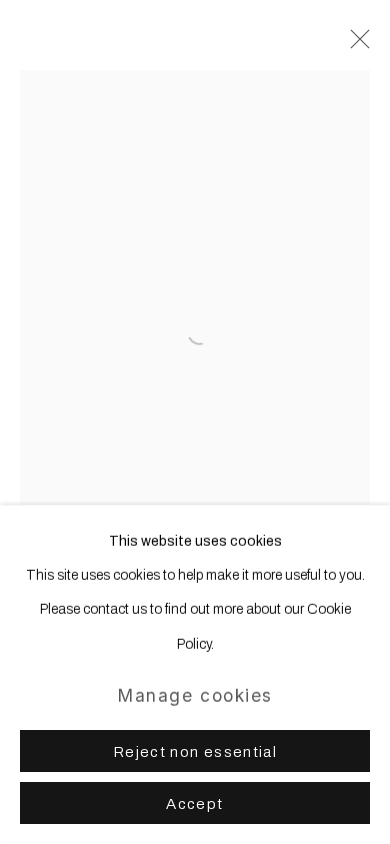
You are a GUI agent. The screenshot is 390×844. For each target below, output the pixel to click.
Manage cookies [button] (195, 695)
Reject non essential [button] (195, 752)
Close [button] (355, 45)
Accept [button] (194, 804)
